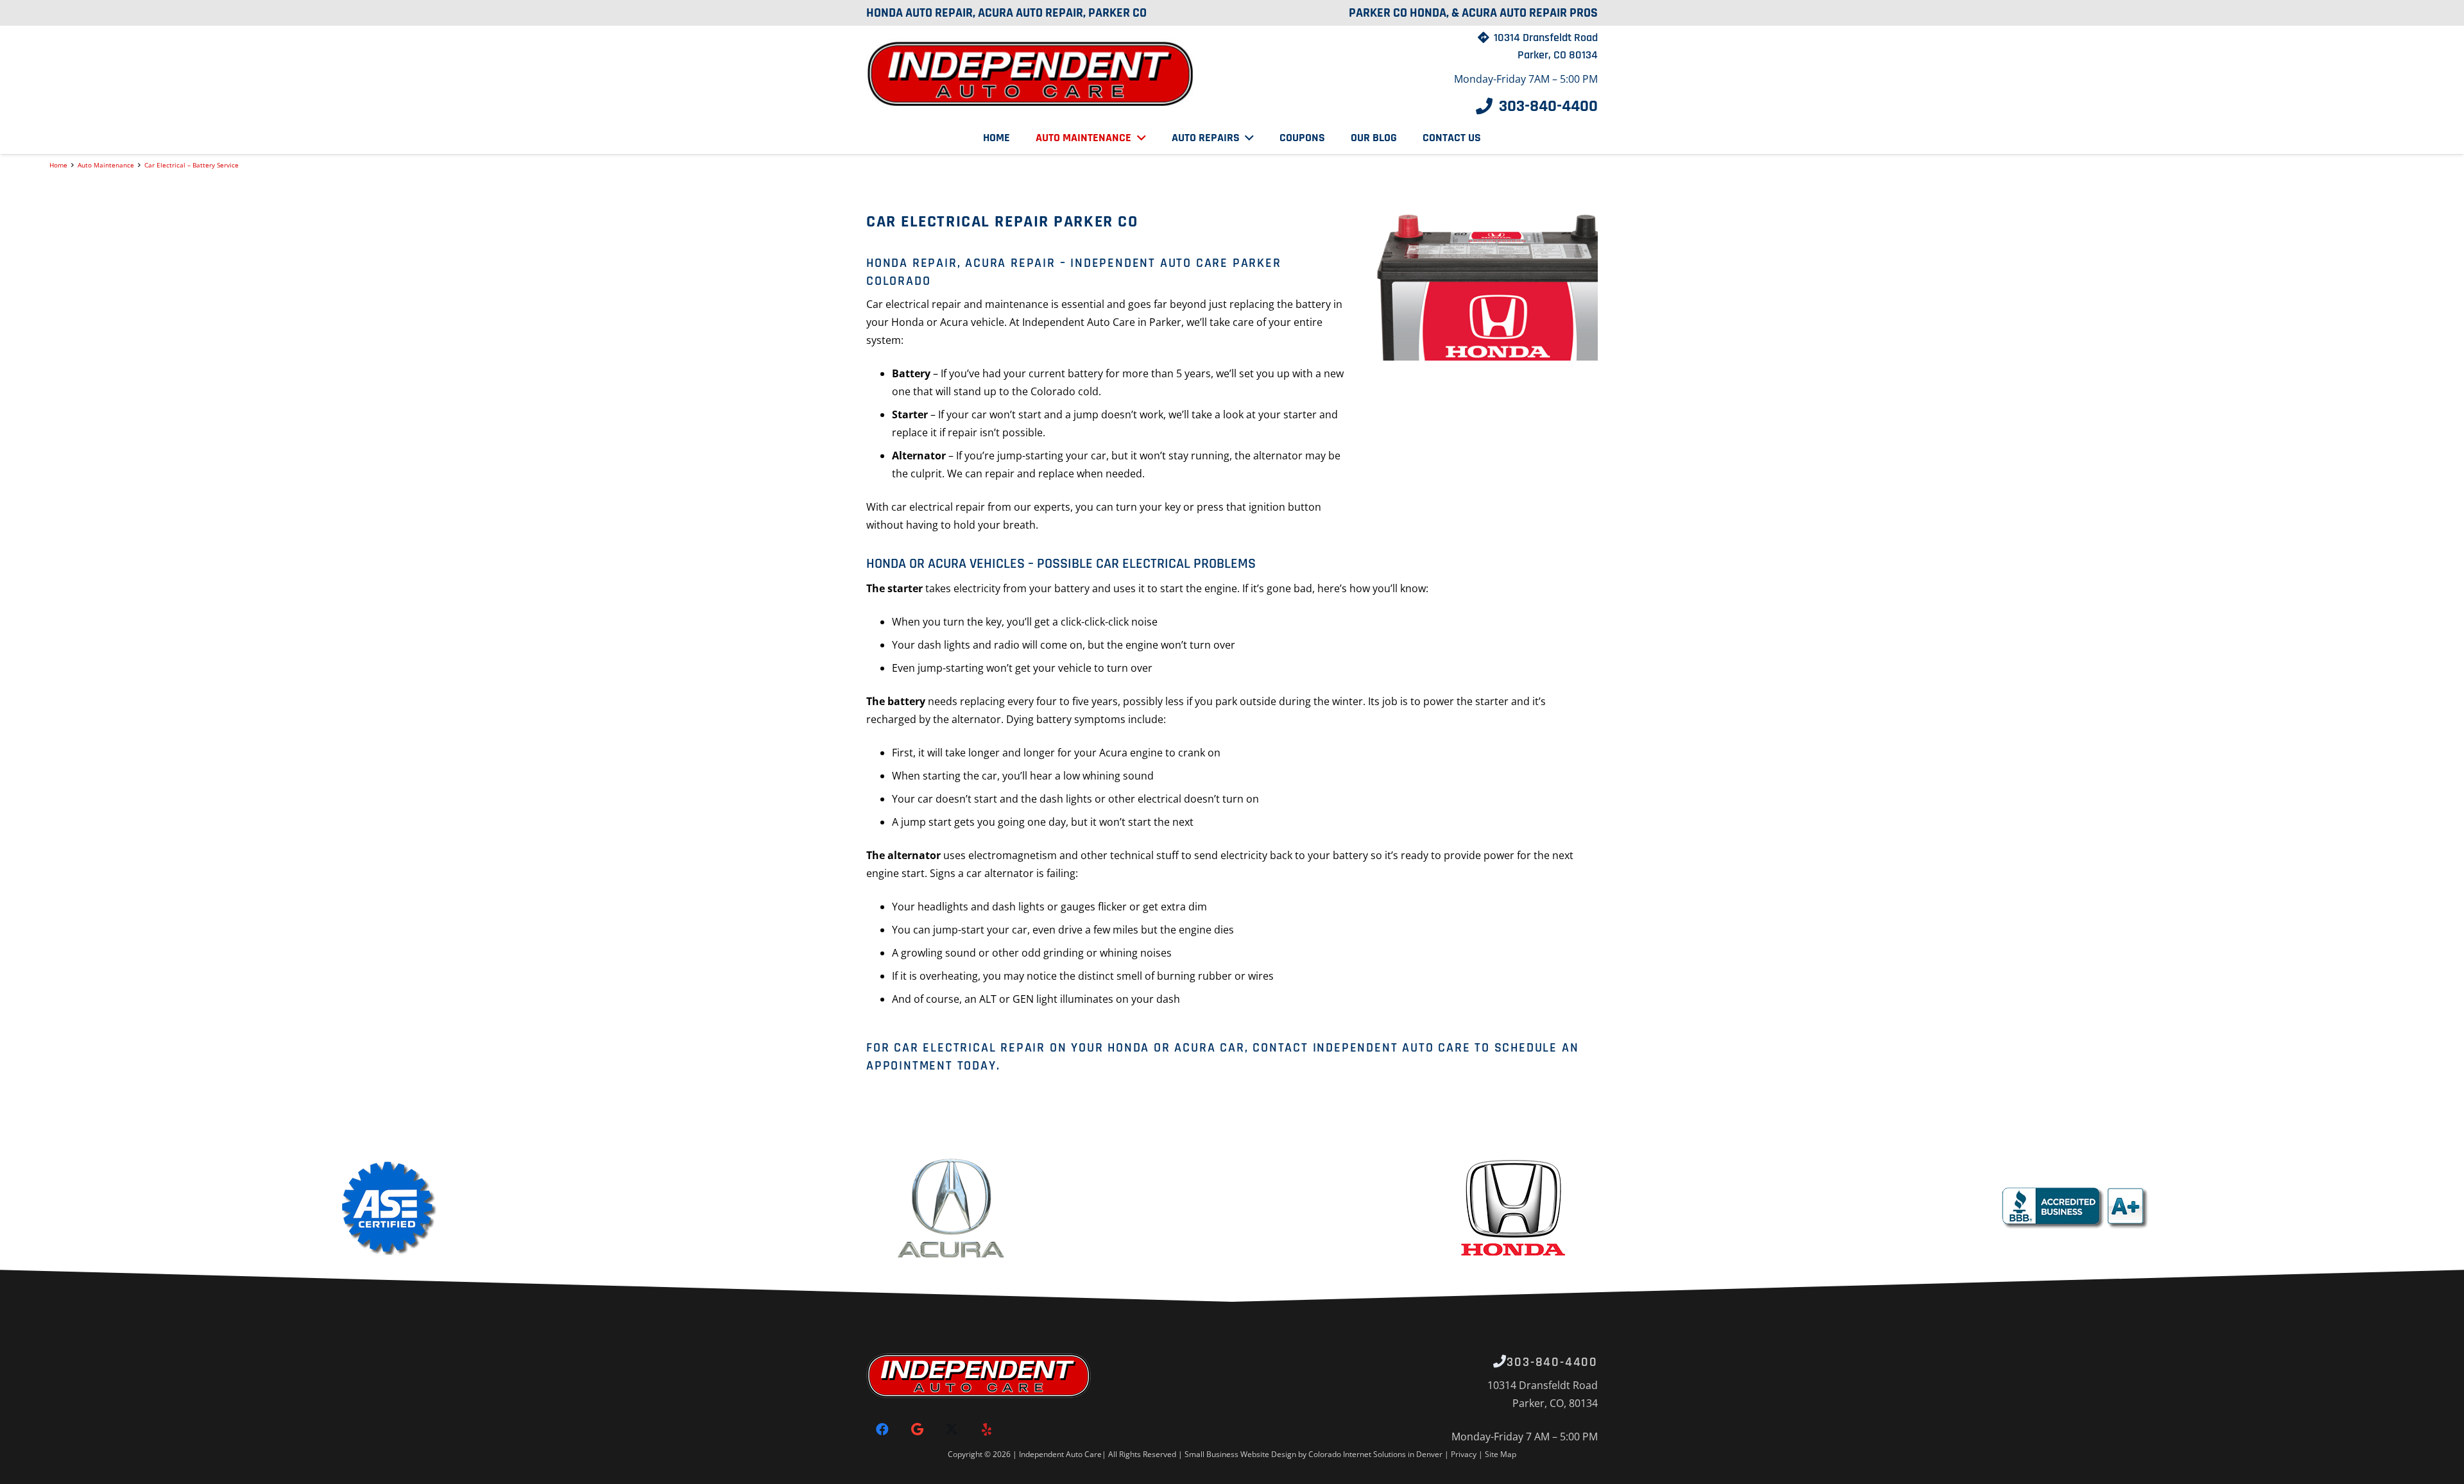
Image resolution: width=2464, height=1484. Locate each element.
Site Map (1501, 1454)
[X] (952, 1429)
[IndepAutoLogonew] (1031, 74)
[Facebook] (882, 1429)
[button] (1139, 138)
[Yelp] (986, 1429)
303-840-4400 (1552, 1362)
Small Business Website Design (1240, 1454)
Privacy (1465, 1454)
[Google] (917, 1429)
